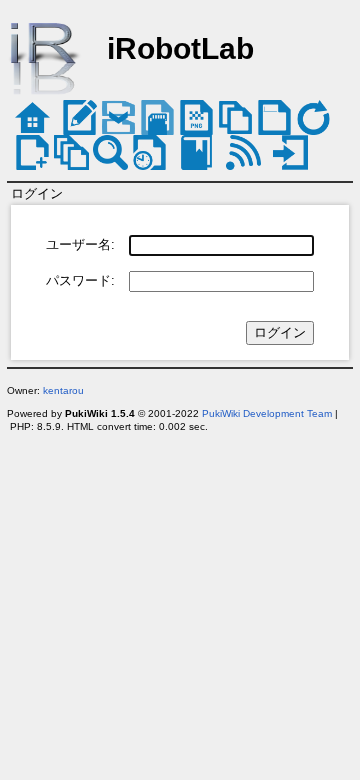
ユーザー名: (80, 244)
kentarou (63, 390)
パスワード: (80, 280)
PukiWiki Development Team (267, 413)
